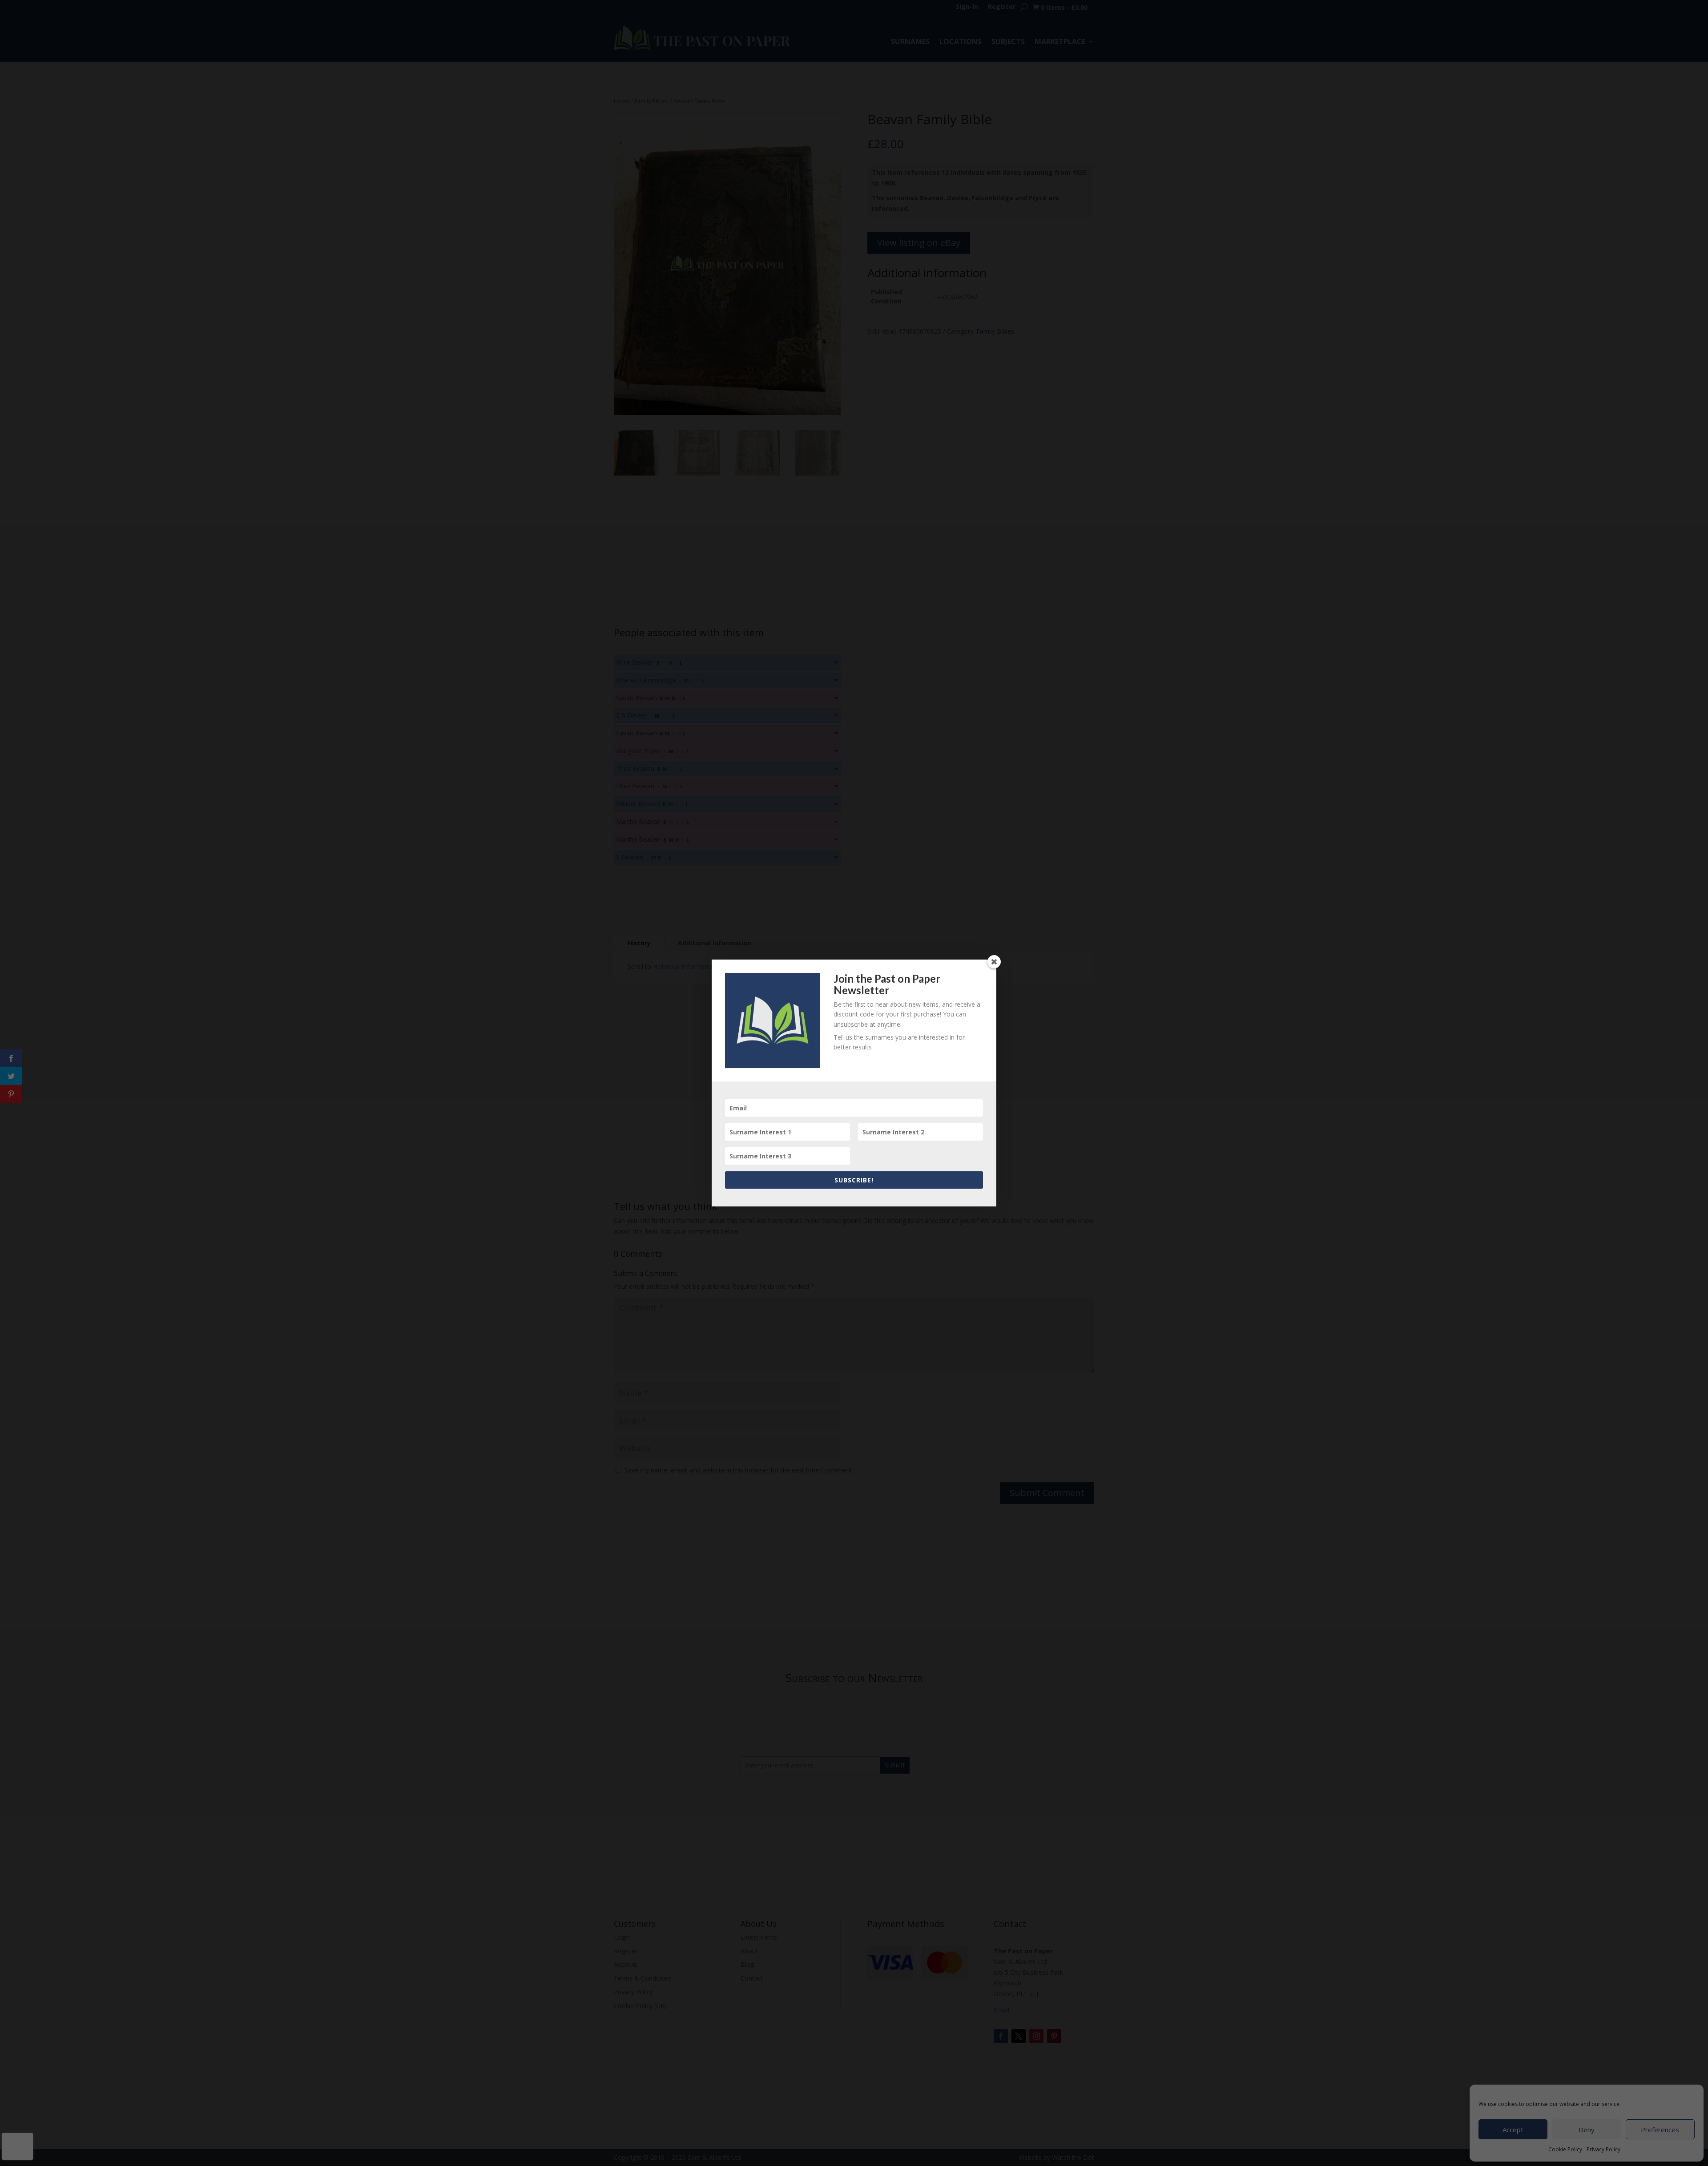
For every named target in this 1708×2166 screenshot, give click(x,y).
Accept (1513, 2130)
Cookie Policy (1565, 2149)
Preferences (1660, 2130)
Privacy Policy (1603, 2149)
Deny (1587, 2130)
